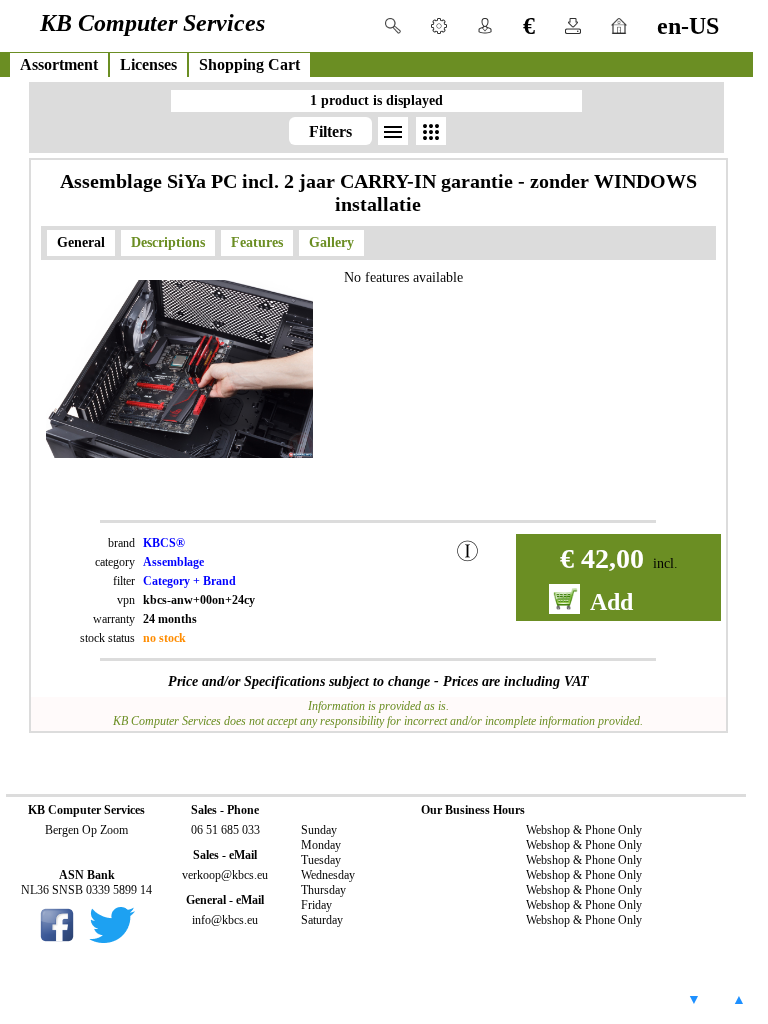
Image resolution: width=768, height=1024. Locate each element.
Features (257, 242)
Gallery (331, 242)
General (81, 242)
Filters (330, 131)
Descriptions (168, 242)
